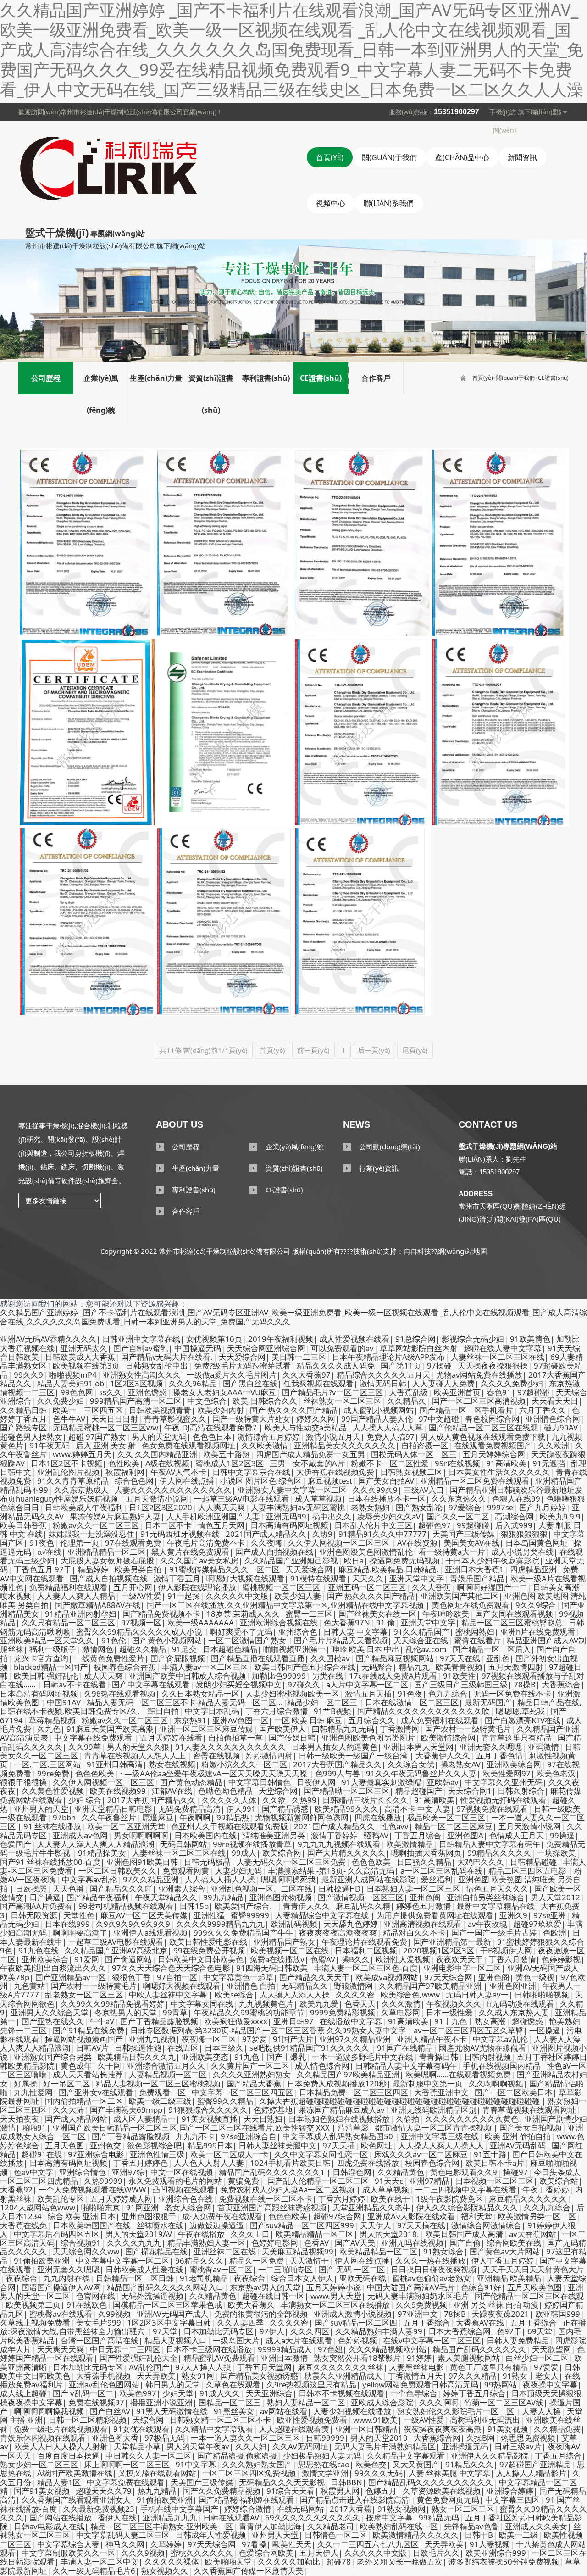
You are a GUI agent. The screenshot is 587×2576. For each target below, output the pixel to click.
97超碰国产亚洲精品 (535, 2464)
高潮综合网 (514, 1516)
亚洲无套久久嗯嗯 (491, 1747)
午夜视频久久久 (454, 2004)
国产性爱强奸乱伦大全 (138, 2358)
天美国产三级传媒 (464, 1534)
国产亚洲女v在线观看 (96, 2092)
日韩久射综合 (521, 1791)
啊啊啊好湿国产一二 (492, 1587)
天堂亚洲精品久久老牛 (371, 2207)
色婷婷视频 (357, 2340)
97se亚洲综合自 (249, 2136)
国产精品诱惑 (285, 1809)
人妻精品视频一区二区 (168, 2074)
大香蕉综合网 (437, 2438)
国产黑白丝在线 (250, 1383)
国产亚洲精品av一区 (71, 1977)
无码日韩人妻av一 (477, 1995)
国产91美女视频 (42, 2491)
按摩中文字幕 (389, 2518)
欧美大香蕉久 (251, 2305)
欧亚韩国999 (558, 2314)
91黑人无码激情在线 (172, 2411)
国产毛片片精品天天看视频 (341, 1640)
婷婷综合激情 (248, 2509)
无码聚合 (377, 1667)
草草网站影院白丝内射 (419, 1348)
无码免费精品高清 (189, 1809)
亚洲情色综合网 (553, 1419)
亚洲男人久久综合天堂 (50, 2012)
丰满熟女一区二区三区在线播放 (335, 2305)
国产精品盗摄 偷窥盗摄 (237, 2456)
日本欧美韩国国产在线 (92, 2225)
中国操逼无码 (198, 1348)
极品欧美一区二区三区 (446, 1817)
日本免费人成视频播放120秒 (337, 2084)
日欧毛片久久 (436, 2553)
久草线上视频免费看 (35, 2323)
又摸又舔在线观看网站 (157, 2473)
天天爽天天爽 (61, 2349)
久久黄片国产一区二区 (250, 2066)
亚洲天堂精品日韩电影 (113, 1809)
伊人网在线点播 (187, 1481)
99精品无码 (439, 2518)
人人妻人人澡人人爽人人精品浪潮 (96, 1844)
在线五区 (183, 2048)
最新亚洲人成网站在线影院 (368, 1879)
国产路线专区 (23, 1427)
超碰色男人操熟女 (31, 1437)
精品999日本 (210, 2145)
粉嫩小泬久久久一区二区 (244, 1764)
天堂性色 (79, 1915)
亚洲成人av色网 (80, 1835)
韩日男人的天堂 (173, 2384)
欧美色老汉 (556, 1773)
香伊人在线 (117, 2518)
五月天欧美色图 (534, 2287)
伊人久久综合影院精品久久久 (467, 2207)
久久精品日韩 (23, 1410)
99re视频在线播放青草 (252, 1844)
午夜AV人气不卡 (178, 1472)
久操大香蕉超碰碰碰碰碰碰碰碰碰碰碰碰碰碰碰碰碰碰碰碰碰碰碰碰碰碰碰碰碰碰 (400, 2101)
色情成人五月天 (517, 1835)
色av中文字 (33, 2172)
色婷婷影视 (561, 1959)
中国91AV (64, 1702)
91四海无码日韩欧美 (272, 1968)
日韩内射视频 (487, 2057)
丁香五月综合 (418, 1835)
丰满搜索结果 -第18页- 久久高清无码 (331, 1871)
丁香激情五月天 (415, 2376)
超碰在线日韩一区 (273, 2296)
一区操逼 (545, 2030)
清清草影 (353, 2128)
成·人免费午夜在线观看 (222, 2216)
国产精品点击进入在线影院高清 (355, 2500)
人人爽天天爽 (222, 1507)
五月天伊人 (319, 2553)
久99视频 (114, 2314)
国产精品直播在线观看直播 (258, 1658)
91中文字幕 (196, 2464)
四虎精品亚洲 (533, 1569)
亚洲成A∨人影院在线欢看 (411, 2216)
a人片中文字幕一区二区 (367, 1684)
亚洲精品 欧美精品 (509, 2278)
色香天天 (360, 2004)
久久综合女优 (411, 1764)
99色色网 (77, 1392)
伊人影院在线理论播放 (197, 1587)
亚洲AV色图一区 (240, 1720)
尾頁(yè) (415, 1050)
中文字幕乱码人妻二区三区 (123, 2535)
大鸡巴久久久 (481, 1862)
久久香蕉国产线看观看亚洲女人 (76, 2500)
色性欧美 (124, 1463)
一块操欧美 (557, 1853)
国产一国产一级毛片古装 (494, 1933)
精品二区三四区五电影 (528, 1871)
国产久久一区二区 (458, 1516)
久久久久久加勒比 (289, 2562)
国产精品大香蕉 (254, 2084)
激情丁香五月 (177, 1578)
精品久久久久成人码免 (336, 1366)
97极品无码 (165, 2438)
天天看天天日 (555, 1401)
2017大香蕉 (351, 2509)
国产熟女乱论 (419, 1507)
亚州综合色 (298, 1632)
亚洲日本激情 (284, 2358)
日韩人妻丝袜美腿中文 (277, 2145)
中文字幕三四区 (512, 2500)
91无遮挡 (549, 1463)
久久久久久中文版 (237, 1596)
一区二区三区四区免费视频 (249, 2473)
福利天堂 (476, 2216)
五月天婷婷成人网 (121, 2199)
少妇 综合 (85, 1800)
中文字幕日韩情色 (260, 1782)
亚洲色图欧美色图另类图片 (368, 1738)
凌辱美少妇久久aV (389, 1516)
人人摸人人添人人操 (295, 1995)
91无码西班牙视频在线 (180, 1534)
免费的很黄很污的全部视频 (261, 2314)
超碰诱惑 (527, 2021)
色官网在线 (96, 2296)
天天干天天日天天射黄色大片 (533, 2269)
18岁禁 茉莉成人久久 (243, 1614)
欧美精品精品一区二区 (315, 2234)
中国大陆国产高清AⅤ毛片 (411, 2287)
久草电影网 (401, 2012)
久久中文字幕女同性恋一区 (321, 2154)
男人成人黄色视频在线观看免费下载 (483, 1437)
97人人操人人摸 (203, 2367)
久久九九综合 (547, 2207)
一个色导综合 (414, 2393)
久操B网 (481, 2438)
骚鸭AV (376, 1835)
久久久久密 (355, 1995)
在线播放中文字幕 (351, 2021)
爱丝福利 (437, 1879)
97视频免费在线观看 (492, 1809)
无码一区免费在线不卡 (512, 1694)
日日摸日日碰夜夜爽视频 (434, 2269)
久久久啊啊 (439, 2402)
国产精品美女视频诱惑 (259, 2376)
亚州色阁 (425, 1897)
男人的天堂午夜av (198, 2446)
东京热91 (190, 1720)
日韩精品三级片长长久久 (365, 1800)
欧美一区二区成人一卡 (229, 2154)
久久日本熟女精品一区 (200, 1694)
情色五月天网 (221, 1525)
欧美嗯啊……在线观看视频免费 (458, 2074)
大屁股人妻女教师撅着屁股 (107, 1561)
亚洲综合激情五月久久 (166, 2066)
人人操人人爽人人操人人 (441, 2145)
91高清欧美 (506, 1463)
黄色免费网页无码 (448, 2500)
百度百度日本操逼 (68, 2456)
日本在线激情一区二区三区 (412, 1702)
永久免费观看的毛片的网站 (175, 2181)
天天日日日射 (115, 1419)
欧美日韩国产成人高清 (464, 2234)
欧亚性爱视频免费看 (312, 2420)
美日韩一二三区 (299, 1357)
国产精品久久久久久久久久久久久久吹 (424, 1711)
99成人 (244, 1853)
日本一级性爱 (449, 2012)
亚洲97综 (128, 2172)
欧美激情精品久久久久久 (416, 2535)
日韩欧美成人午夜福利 (84, 1507)
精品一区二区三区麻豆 (454, 1826)
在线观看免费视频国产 (493, 1445)
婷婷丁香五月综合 (474, 2393)
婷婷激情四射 (269, 1755)
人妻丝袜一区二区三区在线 (498, 1357)
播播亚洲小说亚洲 (161, 2402)
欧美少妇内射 (221, 1410)
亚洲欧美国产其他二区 (460, 1596)
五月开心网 (133, 1587)
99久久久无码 (379, 2473)
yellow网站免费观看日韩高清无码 (420, 2384)
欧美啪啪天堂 (228, 2562)
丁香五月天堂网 (264, 2367)
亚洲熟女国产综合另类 (53, 2057)
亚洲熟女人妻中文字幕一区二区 (292, 1490)
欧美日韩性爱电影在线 (208, 1942)
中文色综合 (207, 1401)
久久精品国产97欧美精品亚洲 (431, 1986)
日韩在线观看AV (231, 2518)
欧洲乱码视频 (294, 1924)
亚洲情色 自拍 (251, 1986)
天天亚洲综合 (269, 2393)
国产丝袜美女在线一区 (377, 1614)
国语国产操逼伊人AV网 (61, 2287)
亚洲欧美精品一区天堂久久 (48, 1640)
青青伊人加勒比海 (270, 2526)
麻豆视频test (330, 1481)
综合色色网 (134, 1481)
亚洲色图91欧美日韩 (142, 1862)
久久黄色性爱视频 (53, 1791)
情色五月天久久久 (497, 1889)
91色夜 (410, 1694)
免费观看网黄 (186, 1871)
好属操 (25, 2084)
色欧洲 (555, 1933)
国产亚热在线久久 (53, 2021)
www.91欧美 (375, 2420)
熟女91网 (198, 2376)
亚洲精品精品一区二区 (106, 1552)
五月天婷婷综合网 (494, 1454)
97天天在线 (460, 1658)
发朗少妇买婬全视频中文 (239, 1684)
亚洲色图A (465, 1835)
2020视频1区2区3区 (439, 1950)
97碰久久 (304, 1684)
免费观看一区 (162, 2092)
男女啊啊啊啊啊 (141, 1835)
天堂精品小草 (137, 2446)
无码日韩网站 (183, 1844)
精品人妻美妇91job (71, 1383)
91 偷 (385, 1622)
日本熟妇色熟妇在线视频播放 (339, 2119)
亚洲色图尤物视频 (281, 1897)
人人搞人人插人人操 (220, 1879)
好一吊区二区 (66, 2084)
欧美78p (15, 1977)
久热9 (322, 1534)
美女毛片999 (99, 2323)
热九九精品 (157, 2491)
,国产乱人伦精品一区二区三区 (317, 2181)
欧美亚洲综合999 (496, 2553)
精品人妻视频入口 (176, 2340)
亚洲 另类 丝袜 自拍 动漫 (496, 2305)
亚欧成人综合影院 (382, 2402)
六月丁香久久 (543, 1410)
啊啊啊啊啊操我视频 (49, 2411)
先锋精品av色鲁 (471, 2526)
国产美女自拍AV (386, 1481)
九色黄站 (29, 1986)
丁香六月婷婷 (342, 2199)
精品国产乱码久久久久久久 (479, 2349)
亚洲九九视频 (152, 2039)
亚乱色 (498, 1658)
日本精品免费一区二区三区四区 (354, 2092)
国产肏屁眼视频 (178, 1658)
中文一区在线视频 (182, 2172)
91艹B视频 (332, 1711)
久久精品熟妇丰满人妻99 (379, 2331)
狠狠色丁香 (131, 1977)
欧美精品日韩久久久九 (137, 2057)
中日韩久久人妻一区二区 (148, 2456)
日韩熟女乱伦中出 (157, 1366)
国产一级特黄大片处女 (251, 1419)
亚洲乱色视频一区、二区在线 (262, 1889)
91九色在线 (39, 1950)
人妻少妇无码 (238, 1871)
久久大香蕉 (431, 1587)
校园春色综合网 (432, 2163)
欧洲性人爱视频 (403, 1959)
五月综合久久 (371, 1720)
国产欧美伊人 (282, 1729)
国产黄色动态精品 (191, 1782)
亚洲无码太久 (84, 1348)
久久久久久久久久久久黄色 (472, 2119)
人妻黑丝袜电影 (417, 2367)
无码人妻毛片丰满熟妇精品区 (385, 2446)
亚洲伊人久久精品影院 (490, 2456)
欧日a (354, 1561)
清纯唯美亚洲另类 (274, 1835)
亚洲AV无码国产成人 (543, 1968)
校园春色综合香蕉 (125, 1667)
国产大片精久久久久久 (346, 1853)
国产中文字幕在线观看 (151, 1684)
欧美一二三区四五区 (88, 1410)
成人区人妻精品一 (144, 2119)
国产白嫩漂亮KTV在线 (523, 1720)
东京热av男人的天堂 (265, 2287)
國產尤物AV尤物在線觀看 (482, 2048)
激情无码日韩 (383, 1383)
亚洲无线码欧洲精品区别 (434, 2110)
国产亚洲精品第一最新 (452, 1942)
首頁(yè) (483, 378)
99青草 (175, 2012)
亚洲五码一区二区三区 (367, 1587)
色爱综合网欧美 (266, 2553)
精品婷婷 (93, 1569)
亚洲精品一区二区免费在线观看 (475, 1481)
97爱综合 (465, 1507)
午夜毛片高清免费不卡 (206, 1543)
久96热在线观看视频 (120, 1694)
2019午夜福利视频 (281, 1339)
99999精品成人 (285, 2349)
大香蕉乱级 (408, 1392)
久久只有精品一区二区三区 (68, 1622)
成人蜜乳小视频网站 (379, 1410)
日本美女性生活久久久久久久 (499, 1472)
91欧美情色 (530, 1339)
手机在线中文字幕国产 (179, 2509)
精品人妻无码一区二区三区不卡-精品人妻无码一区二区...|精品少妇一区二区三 (223, 1702)
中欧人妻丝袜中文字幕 (169, 1995)
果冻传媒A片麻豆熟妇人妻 (115, 1516)
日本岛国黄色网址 (537, 1543)
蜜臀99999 (250, 1915)
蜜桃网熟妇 (475, 1632)
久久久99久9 (375, 1490)
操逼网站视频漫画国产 (84, 2039)
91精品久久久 (469, 2464)
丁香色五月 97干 (43, 1569)
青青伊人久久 (306, 1906)
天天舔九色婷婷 (351, 1924)
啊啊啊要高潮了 (80, 1933)
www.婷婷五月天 (82, 1454)
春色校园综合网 (492, 1419)
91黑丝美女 (234, 2411)
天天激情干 (309, 2261)
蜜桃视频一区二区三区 (282, 1587)
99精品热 (233, 1817)
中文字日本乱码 (212, 1711)
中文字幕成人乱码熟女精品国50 (339, 2136)
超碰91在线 (42, 2154)
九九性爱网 (33, 2092)
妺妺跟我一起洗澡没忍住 (91, 1534)
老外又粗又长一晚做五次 (400, 2562)
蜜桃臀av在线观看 (61, 2314)
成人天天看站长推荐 (88, 2074)
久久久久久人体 (229, 1800)
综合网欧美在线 (514, 2243)
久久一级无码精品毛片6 (94, 2571)
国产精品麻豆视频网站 (395, 1658)
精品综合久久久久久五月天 (383, 1375)
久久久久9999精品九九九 (220, 1924)
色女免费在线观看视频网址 (188, 1445)
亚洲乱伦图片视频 (68, 1472)
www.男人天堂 (336, 2296)
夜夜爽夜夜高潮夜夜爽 (338, 1933)
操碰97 (515, 2172)
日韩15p (194, 1906)
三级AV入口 (424, 1490)
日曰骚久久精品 (424, 1862)
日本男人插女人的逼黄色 (335, 1747)
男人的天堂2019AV (139, 2234)
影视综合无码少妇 (473, 1339)
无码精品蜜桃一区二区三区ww (105, 1427)
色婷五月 (381, 2491)
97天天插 (339, 2145)
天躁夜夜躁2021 (501, 2314)
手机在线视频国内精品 (502, 2066)
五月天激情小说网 (157, 1499)
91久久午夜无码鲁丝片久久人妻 (421, 1773)
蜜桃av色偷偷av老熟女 (432, 2278)
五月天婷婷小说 (334, 2287)
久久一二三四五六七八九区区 (368, 2544)
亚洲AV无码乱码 (518, 2145)
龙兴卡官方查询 (41, 1658)
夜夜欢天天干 (460, 1959)
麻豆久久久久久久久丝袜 (341, 2367)
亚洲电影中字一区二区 (462, 1968)
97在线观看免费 (133, 1543)
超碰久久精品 (143, 1649)
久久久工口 (250, 2234)
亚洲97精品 (429, 2181)
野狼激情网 (353, 1986)
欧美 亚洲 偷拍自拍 (518, 2136)
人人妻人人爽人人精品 (76, 1596)
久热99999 (103, 2181)
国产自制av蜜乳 (141, 1348)
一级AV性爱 (141, 1596)
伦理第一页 (80, 1543)
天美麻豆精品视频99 (298, 2251)
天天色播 (68, 1889)
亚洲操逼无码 (465, 2446)
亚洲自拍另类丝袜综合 (486, 1897)
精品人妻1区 (59, 2482)
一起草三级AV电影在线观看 (241, 1499)
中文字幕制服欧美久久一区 (68, 2553)
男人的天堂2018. (389, 2234)
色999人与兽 (338, 1773)
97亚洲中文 (418, 2314)
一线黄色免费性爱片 (109, 1658)
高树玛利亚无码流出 (485, 2420)
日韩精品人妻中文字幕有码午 (490, 1844)
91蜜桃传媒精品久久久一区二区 (224, 1569)
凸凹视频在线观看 (183, 2189)
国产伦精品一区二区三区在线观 (483, 1427)
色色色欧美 (95, 1773)
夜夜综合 (22, 2278)
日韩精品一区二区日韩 (135, 2278)
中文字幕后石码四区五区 (57, 2234)
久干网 (109, 2066)
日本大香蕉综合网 (460, 2331)
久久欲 (274, 1800)
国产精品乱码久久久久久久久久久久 (431, 2482)
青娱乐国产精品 (477, 1578)
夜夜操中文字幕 (550, 2384)
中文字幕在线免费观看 (94, 1738)
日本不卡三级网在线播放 (209, 2349)
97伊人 (272, 2331)
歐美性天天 (292, 2544)
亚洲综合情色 (83, 2172)
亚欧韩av (443, 1782)
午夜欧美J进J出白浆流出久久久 (53, 1968)
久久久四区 (310, 2331)
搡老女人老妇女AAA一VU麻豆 (224, 1392)
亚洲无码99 (286, 1516)
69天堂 (540, 2331)
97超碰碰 (534, 1392)
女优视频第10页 (214, 1339)
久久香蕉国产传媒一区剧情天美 (249, 2571)
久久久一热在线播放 (430, 2261)
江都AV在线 (172, 1791)
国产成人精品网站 (76, 2119)
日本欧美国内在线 (205, 1835)
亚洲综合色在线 (186, 2199)
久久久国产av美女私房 (199, 1561)
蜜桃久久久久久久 (202, 2553)
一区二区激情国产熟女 (248, 1640)
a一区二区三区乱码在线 (441, 1871)
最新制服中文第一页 (428, 2084)
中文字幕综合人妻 (68, 2544)
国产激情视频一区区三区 (361, 1897)
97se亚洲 (550, 1915)
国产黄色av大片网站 (505, 2251)
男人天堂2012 (555, 1897)
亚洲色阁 (494, 1977)
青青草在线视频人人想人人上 (136, 1755)
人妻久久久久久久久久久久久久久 (173, 1490)
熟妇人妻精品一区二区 (306, 2402)
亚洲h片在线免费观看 (538, 1632)
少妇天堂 (178, 2393)
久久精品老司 (331, 2526)
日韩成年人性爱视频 (211, 2535)
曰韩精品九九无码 (343, 1729)
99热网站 (501, 2384)
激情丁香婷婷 (334, 1835)
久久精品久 (407, 1401)
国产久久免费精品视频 (222, 2491)
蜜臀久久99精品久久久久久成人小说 (140, 1632)
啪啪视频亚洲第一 (294, 1649)
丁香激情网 (400, 1729)
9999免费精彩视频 (343, 2012)
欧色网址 (377, 2145)
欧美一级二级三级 (160, 2101)
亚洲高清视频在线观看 (423, 1924)
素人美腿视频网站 (469, 2358)
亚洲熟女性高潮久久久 (142, 1375)
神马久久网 (125, 2544)
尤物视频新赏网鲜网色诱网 (302, 1817)
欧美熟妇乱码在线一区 (399, 2526)
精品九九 (414, 1667)
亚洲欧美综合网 (514, 1764)
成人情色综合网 (322, 2066)
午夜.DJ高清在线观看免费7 (211, 1427)
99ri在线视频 (457, 1463)
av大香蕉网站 (533, 2234)
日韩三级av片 (518, 2446)
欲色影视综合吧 (154, 2145)
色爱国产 (16, 1844)
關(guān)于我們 (515, 378)
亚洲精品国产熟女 (284, 1942)
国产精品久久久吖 (121, 1889)
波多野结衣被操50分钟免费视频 (504, 2562)
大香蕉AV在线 (480, 2323)
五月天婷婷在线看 (171, 1738)
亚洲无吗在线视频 (412, 2243)
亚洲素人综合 (182, 1889)
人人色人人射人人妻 (209, 2163)
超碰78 (338, 2562)
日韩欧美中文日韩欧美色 (201, 1959)
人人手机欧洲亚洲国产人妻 (213, 1516)
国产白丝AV (110, 2411)
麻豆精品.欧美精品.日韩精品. (389, 1569)
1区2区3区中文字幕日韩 (169, 2323)
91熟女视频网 (401, 2509)
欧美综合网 (282, 1853)
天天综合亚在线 (421, 1640)
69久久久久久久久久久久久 (313, 2518)
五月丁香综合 (426, 2323)
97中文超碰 (439, 1419)
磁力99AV (561, 1427)
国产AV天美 (355, 2243)
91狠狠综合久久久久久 (208, 2110)
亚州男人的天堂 (41, 1809)
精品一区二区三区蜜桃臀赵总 (512, 1622)
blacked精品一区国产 (51, 1667)
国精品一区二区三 (230, 2402)
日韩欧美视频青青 (160, 1410)
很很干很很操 (23, 1782)
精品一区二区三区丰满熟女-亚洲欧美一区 (162, 2526)
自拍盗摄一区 (425, 1445)
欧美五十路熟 (227, 1454)
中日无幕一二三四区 (125, 2349)
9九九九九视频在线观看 (339, 1844)
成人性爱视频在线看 (354, 1339)
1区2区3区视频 (136, 1383)
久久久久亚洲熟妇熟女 (252, 2074)
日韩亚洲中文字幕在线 (141, 1339)
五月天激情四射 (516, 1667)
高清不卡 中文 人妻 (417, 1809)
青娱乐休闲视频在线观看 (43, 2438)
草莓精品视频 (52, 1720)
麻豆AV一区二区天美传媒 (144, 1915)
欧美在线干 (390, 2199)
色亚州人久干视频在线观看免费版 (230, 1826)
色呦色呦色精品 (225, 1791)
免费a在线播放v (277, 1959)
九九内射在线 (66, 2278)
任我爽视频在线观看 (318, 1383)
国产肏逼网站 (128, 1959)
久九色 (49, 1729)
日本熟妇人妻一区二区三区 (413, 1889)
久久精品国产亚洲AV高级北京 (116, 1950)
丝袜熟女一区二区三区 (342, 1401)
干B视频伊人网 (506, 1950)
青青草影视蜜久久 (175, 1419)
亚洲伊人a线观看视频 (150, 1933)
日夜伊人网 (316, 1782)
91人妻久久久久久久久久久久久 (230, 1747)
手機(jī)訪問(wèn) (503, 114)
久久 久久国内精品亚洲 (157, 1454)
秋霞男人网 (340, 2491)
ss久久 (111, 1392)
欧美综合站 (559, 2181)
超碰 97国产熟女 (97, 1437)
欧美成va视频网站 (387, 1977)
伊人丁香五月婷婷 (503, 2261)
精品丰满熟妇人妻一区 (206, 2243)
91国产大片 (293, 2039)
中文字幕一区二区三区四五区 (242, 2092)
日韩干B (479, 2535)
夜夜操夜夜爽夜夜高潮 (443, 2429)
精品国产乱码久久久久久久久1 (273, 2172)
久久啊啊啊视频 (496, 2084)
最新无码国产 (488, 1702)
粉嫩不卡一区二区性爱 (390, 1463)
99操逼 (562, 1835)
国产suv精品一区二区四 (356, 2323)
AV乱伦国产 (149, 2367)
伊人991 (241, 1809)
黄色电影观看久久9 (464, 2172)
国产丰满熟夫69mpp (126, 2110)
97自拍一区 (177, 1977)
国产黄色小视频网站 (167, 1640)
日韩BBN (346, 2482)
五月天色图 (64, 2145)
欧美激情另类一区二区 (537, 2216)
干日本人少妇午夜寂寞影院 (493, 1561)
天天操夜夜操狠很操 (493, 1366)
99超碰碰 (473, 1525)
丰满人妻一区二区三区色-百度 (365, 1968)
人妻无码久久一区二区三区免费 (291, 1862)
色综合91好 (481, 2287)
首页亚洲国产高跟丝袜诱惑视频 (272, 2207)
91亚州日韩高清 (115, 1764)
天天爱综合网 (242, 1357)
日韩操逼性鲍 (138, 2048)
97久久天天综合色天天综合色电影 (171, 1968)
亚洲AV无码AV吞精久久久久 (48, 1339)
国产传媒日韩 (292, 1738)
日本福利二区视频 (366, 1950)
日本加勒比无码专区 (219, 2331)
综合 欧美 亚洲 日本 (82, 2216)
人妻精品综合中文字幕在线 (323, 1915)
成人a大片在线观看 (299, 2340)
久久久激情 (401, 2004)
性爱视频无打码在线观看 (503, 1800)
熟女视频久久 (165, 2571)
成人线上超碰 (23, 2393)
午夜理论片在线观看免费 (364, 1942)
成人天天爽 (103, 1676)
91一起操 (184, 1596)
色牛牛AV (69, 1419)
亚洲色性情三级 (157, 2154)
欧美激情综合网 (448, 1738)
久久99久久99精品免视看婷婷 (113, 2004)
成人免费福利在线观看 (440, 1720)
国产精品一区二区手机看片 (466, 1410)
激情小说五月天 (333, 1437)
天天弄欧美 (156, 2376)
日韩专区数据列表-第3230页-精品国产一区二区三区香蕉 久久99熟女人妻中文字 (269, 2030)
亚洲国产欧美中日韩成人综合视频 (187, 1676)
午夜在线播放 (201, 2234)
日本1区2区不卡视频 (66, 1463)
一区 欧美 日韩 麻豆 (308, 1720)
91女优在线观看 (141, 2429)
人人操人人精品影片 (531, 2473)
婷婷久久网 (316, 1419)
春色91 (499, 1392)
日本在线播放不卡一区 (387, 1499)
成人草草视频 (318, 1499)
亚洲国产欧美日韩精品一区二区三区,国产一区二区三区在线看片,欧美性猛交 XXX (192, 2128)
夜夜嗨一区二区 (209, 2039)
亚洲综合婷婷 (510, 2491)
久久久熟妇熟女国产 (257, 2464)
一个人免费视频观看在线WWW (92, 2189)
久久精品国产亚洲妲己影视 (291, 1561)
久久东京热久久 (459, 1499)
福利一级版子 (53, 1649)
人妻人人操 (541, 2411)
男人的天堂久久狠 (138, 1747)
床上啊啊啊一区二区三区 (127, 2464)
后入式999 (514, 1525)
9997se (500, 1507)
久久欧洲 (554, 1445)
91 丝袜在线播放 (52, 1826)
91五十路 (490, 2154)
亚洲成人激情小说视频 (353, 2314)
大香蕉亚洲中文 (441, 2092)
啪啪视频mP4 (73, 1375)
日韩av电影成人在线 (49, 2526)
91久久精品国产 (421, 1632)
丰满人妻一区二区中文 (100, 2562)
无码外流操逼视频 (152, 2296)
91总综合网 (415, 1339)
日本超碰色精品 (230, 1649)
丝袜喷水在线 (160, 2225)
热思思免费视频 (528, 2438)
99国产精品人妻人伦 (377, 1419)
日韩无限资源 (34, 1915)
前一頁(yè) (313, 1050)
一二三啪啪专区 (285, 2269)
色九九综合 (448, 1694)
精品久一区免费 (257, 2261)
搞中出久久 (332, 1516)
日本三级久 (224, 2048)
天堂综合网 (278, 1791)
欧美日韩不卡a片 (495, 2163)
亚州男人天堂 (275, 2535)
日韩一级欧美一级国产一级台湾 (354, 1755)
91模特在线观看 (318, 1578)
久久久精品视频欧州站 (388, 2349)
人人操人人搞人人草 (388, 1427)
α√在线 (49, 1552)
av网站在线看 (284, 2411)
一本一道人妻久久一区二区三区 (245, 2438)
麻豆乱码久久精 (363, 1906)
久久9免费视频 (421, 2305)
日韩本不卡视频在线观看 (341, 2393)
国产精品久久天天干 (314, 1977)
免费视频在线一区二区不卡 (266, 2199)
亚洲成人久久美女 (536, 2526)
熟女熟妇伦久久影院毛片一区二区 (457, 2411)
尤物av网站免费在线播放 (479, 1375)
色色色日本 (212, 1437)
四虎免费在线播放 (368, 2163)
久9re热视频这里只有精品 (311, 2384)
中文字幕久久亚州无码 (504, 1782)
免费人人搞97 (390, 1437)
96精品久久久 (199, 2261)
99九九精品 (223, 1897)
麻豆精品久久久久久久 (528, 2199)
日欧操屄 (31, 1889)
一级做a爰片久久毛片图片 (232, 1375)
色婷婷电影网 (275, 2243)
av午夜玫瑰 (487, 1924)
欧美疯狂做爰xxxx (236, 2021)
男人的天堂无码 (159, 1437)
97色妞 (330, 2349)
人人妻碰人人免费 (443, 1383)
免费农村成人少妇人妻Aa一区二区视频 (288, 2189)
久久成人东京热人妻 (514, 2012)
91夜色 (42, 1543)
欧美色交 (371, 2464)
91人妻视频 (490, 2544)
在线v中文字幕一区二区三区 (432, 2340)
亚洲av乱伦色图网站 (104, 2384)
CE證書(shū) (553, 378)
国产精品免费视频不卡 (161, 1614)
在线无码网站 (300, 2509)
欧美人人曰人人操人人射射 (61, 2446)
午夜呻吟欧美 (446, 1614)
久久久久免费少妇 (512, 1383)
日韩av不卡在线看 (75, 1684)
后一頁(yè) (374, 1050)
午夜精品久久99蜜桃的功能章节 (249, 2012)
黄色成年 (76, 2066)
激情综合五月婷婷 (269, 1437)
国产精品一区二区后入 (492, 1649)
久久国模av (330, 1658)
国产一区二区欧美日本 (514, 2092)
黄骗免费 (244, 2181)
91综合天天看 (291, 2491)
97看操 (254, 2544)
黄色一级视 (535, 1977)
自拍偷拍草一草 (235, 1738)
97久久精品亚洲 (151, 1879)
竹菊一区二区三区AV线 (504, 2402)
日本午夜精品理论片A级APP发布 (388, 1357)
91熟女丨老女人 (531, 2376)
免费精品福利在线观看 (68, 1587)
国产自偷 (465, 2243)
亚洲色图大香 (115, 2438)
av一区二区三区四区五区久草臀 (468, 2030)
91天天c (389, 2181)
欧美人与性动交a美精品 (306, 1427)
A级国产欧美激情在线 (75, 2473)
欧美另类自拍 (139, 1569)
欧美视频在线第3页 (86, 1366)
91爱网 (87, 1959)
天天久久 (368, 1578)
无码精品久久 (305, 1986)
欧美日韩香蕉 (23, 1525)
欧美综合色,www (410, 1995)
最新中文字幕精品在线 (496, 1906)
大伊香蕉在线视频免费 (335, 1472)
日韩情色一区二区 (336, 2535)
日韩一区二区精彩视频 (88, 2420)
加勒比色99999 (279, 1676)
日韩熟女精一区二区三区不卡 (220, 2420)
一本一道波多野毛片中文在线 (363, 2057)
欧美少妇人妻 (298, 1596)
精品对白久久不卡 (414, 1933)
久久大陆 (68, 2110)
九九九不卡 (195, 2136)
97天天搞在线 (421, 2225)
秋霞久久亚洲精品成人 (343, 2376)
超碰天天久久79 (104, 2491)
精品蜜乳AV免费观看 (219, 2358)
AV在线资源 (417, 1543)
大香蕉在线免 (23, 2225)
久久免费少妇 (61, 1401)
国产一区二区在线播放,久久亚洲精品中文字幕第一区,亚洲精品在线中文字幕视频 (286, 1605)
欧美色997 (138, 2393)
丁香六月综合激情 (277, 1711)
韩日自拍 (163, 1711)
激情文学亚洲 (325, 2473)
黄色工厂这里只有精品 (489, 2367)
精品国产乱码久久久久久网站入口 (165, 2287)
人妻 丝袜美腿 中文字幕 (449, 2473)
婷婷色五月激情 (424, 1906)
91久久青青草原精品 (73, 1481)
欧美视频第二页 (33, 2305)
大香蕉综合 (561, 1684)
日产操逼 (45, 1897)
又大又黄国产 (416, 2464)
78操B (525, 1684)
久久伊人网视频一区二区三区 (340, 1543)
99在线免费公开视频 (209, 1950)
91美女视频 (508, 2429)
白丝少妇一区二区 (537, 2358)
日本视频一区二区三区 (494, 2181)
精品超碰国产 (419, 1791)
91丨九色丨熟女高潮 (470, 2021)
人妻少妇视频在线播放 (352, 2411)
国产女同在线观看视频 (514, 1614)
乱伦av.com (426, 1649)
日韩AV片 (92, 2048)
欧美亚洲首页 (457, 1392)
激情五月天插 (368, 1694)
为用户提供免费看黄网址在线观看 (435, 1915)
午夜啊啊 (195, 1817)
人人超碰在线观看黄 (294, 2429)
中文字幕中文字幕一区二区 (122, 2261)
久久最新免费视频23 (99, 2509)
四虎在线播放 (378, 1817)
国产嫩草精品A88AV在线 (97, 1605)
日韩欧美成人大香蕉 (80, 1357)
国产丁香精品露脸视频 (159, 2021)
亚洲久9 (513, 1915)
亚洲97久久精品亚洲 (355, 2039)
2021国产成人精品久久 (266, 1534)
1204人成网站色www (38, 2207)
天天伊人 (376, 2225)
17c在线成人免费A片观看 (393, 1676)
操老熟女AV (460, 1764)
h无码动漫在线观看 (521, 2004)
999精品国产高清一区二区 (136, 1401)
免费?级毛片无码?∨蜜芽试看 (242, 1366)
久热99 (304, 1800)
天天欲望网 (551, 2349)
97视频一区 (141, 1622)
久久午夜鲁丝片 (109, 1817)
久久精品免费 (557, 2429)
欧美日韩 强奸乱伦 (46, 1676)
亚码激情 (543, 1747)
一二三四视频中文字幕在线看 (466, 2189)
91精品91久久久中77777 (382, 1534)
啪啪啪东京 (101, 2207)
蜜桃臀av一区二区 (221, 2269)
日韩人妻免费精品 (518, 2340)
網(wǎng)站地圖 (462, 1251)
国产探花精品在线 (156, 2251)
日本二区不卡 (168, 1525)
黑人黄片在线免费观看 (190, 1552)
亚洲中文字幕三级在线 (440, 2136)
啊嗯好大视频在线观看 (245, 1578)
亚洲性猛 (209, 1915)
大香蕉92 (16, 2189)
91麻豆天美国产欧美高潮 (110, 1729)
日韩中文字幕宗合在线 (251, 1472)
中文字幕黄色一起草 (238, 1977)
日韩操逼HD (339, 1889)
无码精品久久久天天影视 (282, 2482)
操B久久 (355, 1959)
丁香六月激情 (512, 1959)
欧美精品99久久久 (346, 1809)
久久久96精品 (193, 1383)
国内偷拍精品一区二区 (84, 2101)
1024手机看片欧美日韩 (290, 2163)
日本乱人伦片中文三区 (373, 1525)
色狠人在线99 (516, 1499)
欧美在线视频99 (118, 1791)
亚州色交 (105, 2145)
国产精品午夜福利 (98, 1897)
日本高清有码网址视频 (289, 1525)
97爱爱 (255, 2039)
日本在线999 (67, 1924)
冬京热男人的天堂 (126, 2012)
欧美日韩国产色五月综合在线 (305, 1667)
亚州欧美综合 (45, 1959)
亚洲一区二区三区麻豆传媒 (206, 1729)
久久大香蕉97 (307, 1375)
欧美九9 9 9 (560, 1516)
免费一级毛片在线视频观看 (61, 2429)
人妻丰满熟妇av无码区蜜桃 (298, 1507)
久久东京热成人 (81, 1490)
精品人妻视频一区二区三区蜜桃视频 (158, 2084)
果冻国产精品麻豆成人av (342, 2110)
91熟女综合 (443, 2251)
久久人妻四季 (240, 2323)
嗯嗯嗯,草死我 (520, 1711)
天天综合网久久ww (86, 2251)
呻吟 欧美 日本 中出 (365, 1649)
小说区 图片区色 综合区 (261, 1481)
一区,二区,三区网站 (47, 1764)
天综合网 (148, 2420)
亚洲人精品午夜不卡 (432, 2039)
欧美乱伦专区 (61, 2199)
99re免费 (53, 1773)
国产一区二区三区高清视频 (479, 1401)
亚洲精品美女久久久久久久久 (345, 1445)
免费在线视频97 (96, 2402)
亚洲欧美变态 (205, 2057)
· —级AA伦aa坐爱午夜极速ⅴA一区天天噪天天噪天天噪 (215, 1773)
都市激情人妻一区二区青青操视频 (434, 2128)
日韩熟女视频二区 (411, 1472)
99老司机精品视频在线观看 (126, 1906)
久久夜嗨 (266, 1543)
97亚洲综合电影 (96, 2154)
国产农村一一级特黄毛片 (468, 1729)
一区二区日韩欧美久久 (117, 1871)
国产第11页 (401, 1366)
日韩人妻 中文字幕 (355, 1632)
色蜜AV (323, 1959)
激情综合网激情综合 (486, 2225)
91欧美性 (459, 1676)
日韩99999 (325, 2438)
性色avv (395, 1826)
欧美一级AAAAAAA (201, 1622)
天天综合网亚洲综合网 (266, 1348)
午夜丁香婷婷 (546, 2189)
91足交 (184, 1649)
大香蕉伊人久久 (443, 1755)
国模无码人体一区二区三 (414, 1454)
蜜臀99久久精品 (225, 2101)
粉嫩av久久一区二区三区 (96, 1525)
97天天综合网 (448, 1977)
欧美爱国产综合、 (246, 1906)
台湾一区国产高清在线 (100, 2340)
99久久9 (28, 1375)
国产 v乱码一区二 (83, 2393)
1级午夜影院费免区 (449, 2199)
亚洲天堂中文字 (417, 1578)
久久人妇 (251, 2446)
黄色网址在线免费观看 (471, 1605)
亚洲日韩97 (293, 2021)
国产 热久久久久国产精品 (294, 1410)
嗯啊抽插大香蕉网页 (426, 1853)
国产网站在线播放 (61, 2518)
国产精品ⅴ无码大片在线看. (167, 1357)
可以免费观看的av (342, 1348)
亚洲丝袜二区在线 (225, 2251)
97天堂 (165, 2331)
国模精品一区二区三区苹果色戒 (167, 2305)
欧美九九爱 (319, 2004)
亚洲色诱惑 (147, 1392)
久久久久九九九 (134, 2243)
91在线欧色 (87, 2305)
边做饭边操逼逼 (217, 2225)
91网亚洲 (142, 2207)
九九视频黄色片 (266, 2004)
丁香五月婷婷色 (141, 2163)
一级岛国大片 (236, 2340)
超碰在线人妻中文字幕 (503, 1348)
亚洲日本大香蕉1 (474, 1569)
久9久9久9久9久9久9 (133, 1924)
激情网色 (98, 1649)
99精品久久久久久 (499, 1853)
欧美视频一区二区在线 (290, 1950)
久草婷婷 (166, 2544)
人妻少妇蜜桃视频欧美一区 (292, 1694)
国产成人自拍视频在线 (274, 1552)
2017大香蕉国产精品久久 (337, 1764)
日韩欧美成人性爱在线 (144, 2269)
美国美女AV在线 (471, 1543)
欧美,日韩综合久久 (265, 1401)
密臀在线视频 (216, 1755)
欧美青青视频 (459, 1667)
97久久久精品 (473, 2376)
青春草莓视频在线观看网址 (529, 2110)
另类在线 (327, 1676)
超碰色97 (435, 1525)
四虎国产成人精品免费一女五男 (310, 1454)
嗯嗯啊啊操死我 (288, 1879)
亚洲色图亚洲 (513, 1986)
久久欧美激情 (265, 1445)
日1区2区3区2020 (161, 1507)
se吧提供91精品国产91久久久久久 (310, 2048)
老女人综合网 (188, 2207)
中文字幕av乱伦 (89, 1879)
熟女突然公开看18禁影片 (357, 2358)
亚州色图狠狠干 (149, 2216)
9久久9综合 (536, 1605)
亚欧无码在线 (363, 2278)
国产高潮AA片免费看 (36, 1906)
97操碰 (439, 1366)
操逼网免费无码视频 (405, 1561)
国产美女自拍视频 (531, 2128)
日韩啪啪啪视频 (542, 1995)
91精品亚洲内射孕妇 (81, 1614)
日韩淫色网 (352, 2172)
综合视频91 (81, 2243)
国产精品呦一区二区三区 (346, 1791)
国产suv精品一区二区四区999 (302, 2225)
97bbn (64, 1817)
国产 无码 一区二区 (352, 2269)
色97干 (509, 2331)
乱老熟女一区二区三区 (84, 1995)
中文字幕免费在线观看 (126, 2482)
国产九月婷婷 (543, 1507)
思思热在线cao (324, 2464)
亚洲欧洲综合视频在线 (279, 1622)
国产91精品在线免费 (89, 2030)
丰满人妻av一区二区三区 (205, 1667)
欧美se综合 (234, 1995)
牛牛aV (102, 2021)
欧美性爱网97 (507, 1773)
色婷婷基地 (273, 2110)
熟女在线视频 (172, 1764)
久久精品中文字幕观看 (214, 2429)
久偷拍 (407, 2119)
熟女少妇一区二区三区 (39, 2464)
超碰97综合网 (337, 2216)
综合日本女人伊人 (302, 2278)
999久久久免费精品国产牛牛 (243, 1933)
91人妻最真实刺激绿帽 (381, 1782)
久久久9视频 (143, 2553)
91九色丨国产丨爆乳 (270, 2057)
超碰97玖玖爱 (537, 1924)
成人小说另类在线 (522, 1552)
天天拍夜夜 (19, 2119)
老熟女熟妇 (370, 1507)
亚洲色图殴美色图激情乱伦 (366, 1552)
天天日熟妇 (263, 2119)
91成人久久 (220, 2393)
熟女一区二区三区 (463, 2509)
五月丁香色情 (499, 1755)
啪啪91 (34, 2128)
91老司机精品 (204, 2278)
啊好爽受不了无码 (241, 1632)
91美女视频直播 (210, 2119)
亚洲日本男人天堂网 (418, 1747)
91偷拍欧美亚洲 (42, 2261)
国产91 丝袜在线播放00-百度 (50, 1862)
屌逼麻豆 (158, 1817)
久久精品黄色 (401, 2172)
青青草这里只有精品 (517, 1738)
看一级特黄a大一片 (452, 1552)
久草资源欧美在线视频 (442, 2491)
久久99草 (85, 1747)
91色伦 (114, 1640)
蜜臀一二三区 (309, 1614)
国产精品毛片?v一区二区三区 (332, 1392)
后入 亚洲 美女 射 (106, 1445)
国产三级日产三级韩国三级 (461, 1684)
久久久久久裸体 (172, 2562)
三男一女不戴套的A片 (307, 1463)
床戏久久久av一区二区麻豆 (421, 2154)
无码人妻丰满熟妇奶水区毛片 (418, 2296)
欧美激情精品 (410, 1844)
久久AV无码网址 (300, 2446)
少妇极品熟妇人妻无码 (322, 2456)
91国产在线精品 (405, 2048)
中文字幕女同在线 (202, 2004)
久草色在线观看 (233, 2384)
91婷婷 (419, 2358)
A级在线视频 (167, 1463)
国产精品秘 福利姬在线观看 (246, 2500)
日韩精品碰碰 (533, 1862)
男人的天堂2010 (379, 2438)
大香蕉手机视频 (103, 2376)
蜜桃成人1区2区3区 (230, 1463)
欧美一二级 (518, 2535)
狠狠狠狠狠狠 (524, 1534)
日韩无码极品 (207, 1862)
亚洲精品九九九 (170, 2518)
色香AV (316, 2243)
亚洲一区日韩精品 (366, 2429)
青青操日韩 (439, 2057)
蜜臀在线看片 (477, 1640)
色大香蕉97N (347, 1622)
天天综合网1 (470, 1791)
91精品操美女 (102, 1853)
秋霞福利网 (125, 1472)
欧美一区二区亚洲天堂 (126, 1826)
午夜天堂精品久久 (166, 1897)
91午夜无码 (50, 1445)
